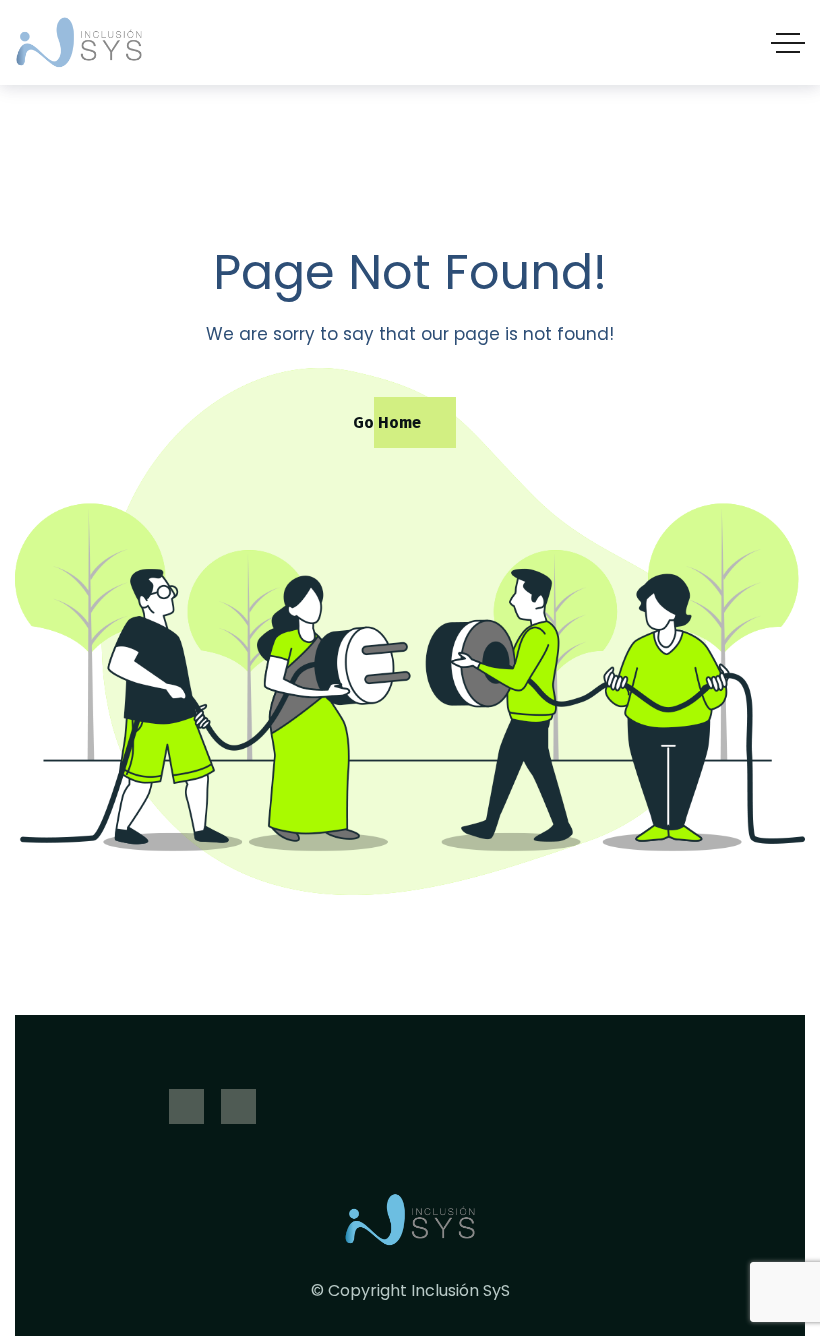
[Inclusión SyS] (79, 42)
